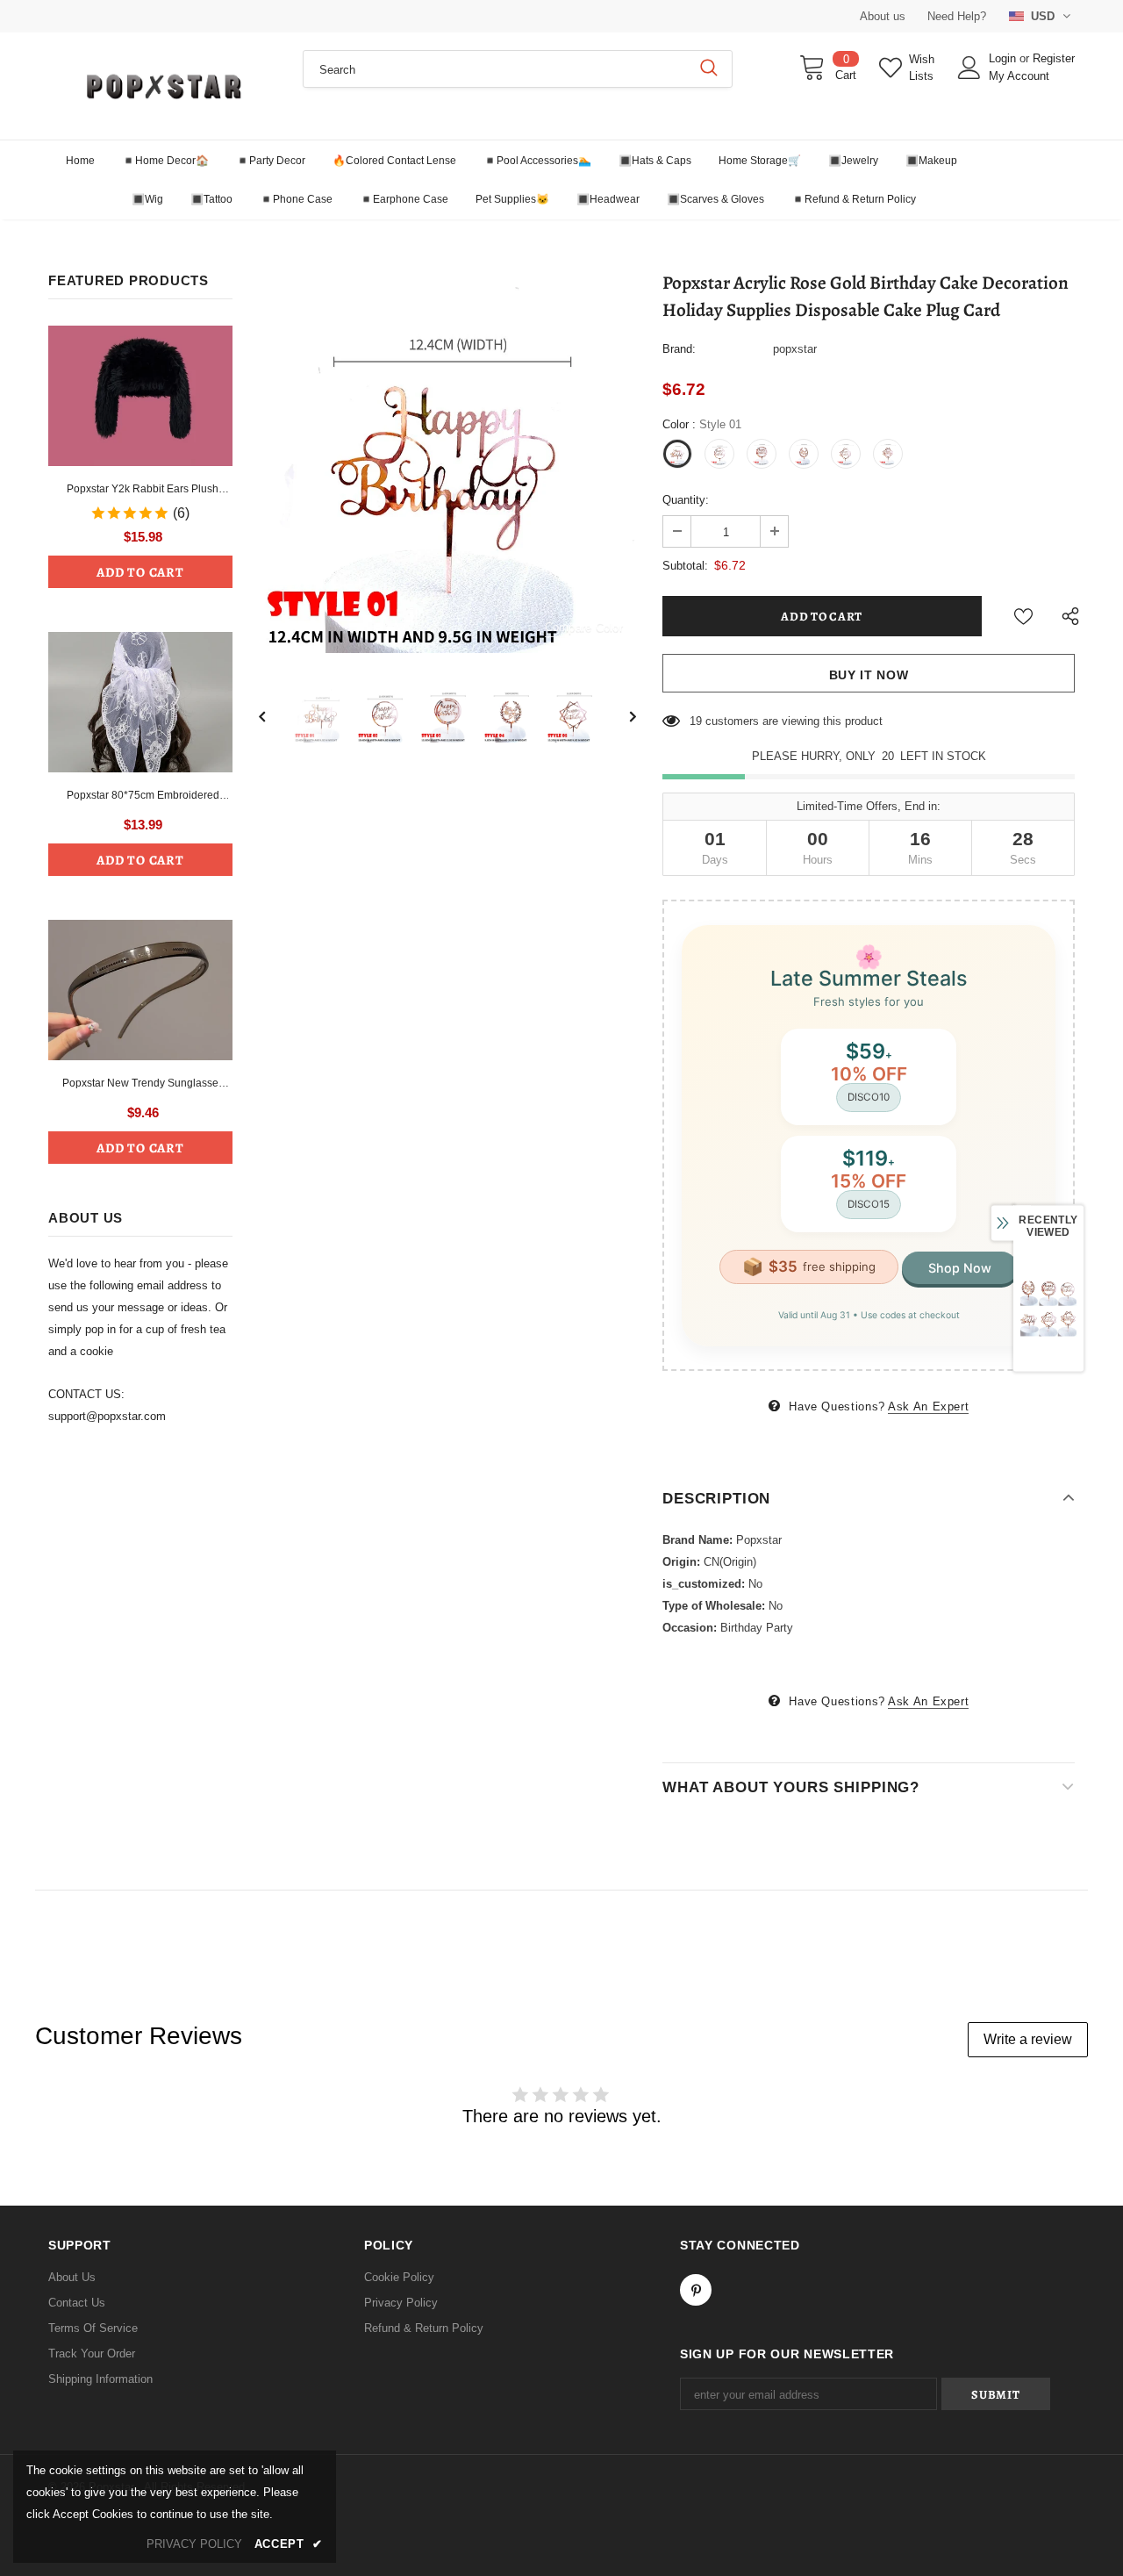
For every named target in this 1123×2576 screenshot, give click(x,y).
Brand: (679, 349)
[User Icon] (969, 68)
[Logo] (162, 86)
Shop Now (960, 1268)
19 (696, 721)
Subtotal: (685, 566)
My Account (1019, 76)
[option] (447, 464)
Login (1004, 58)
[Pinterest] (696, 2290)
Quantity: (686, 500)
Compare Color (584, 627)
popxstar (795, 349)
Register (1054, 58)
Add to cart (140, 572)
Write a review (1028, 2039)
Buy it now (869, 675)
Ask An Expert (928, 1406)
